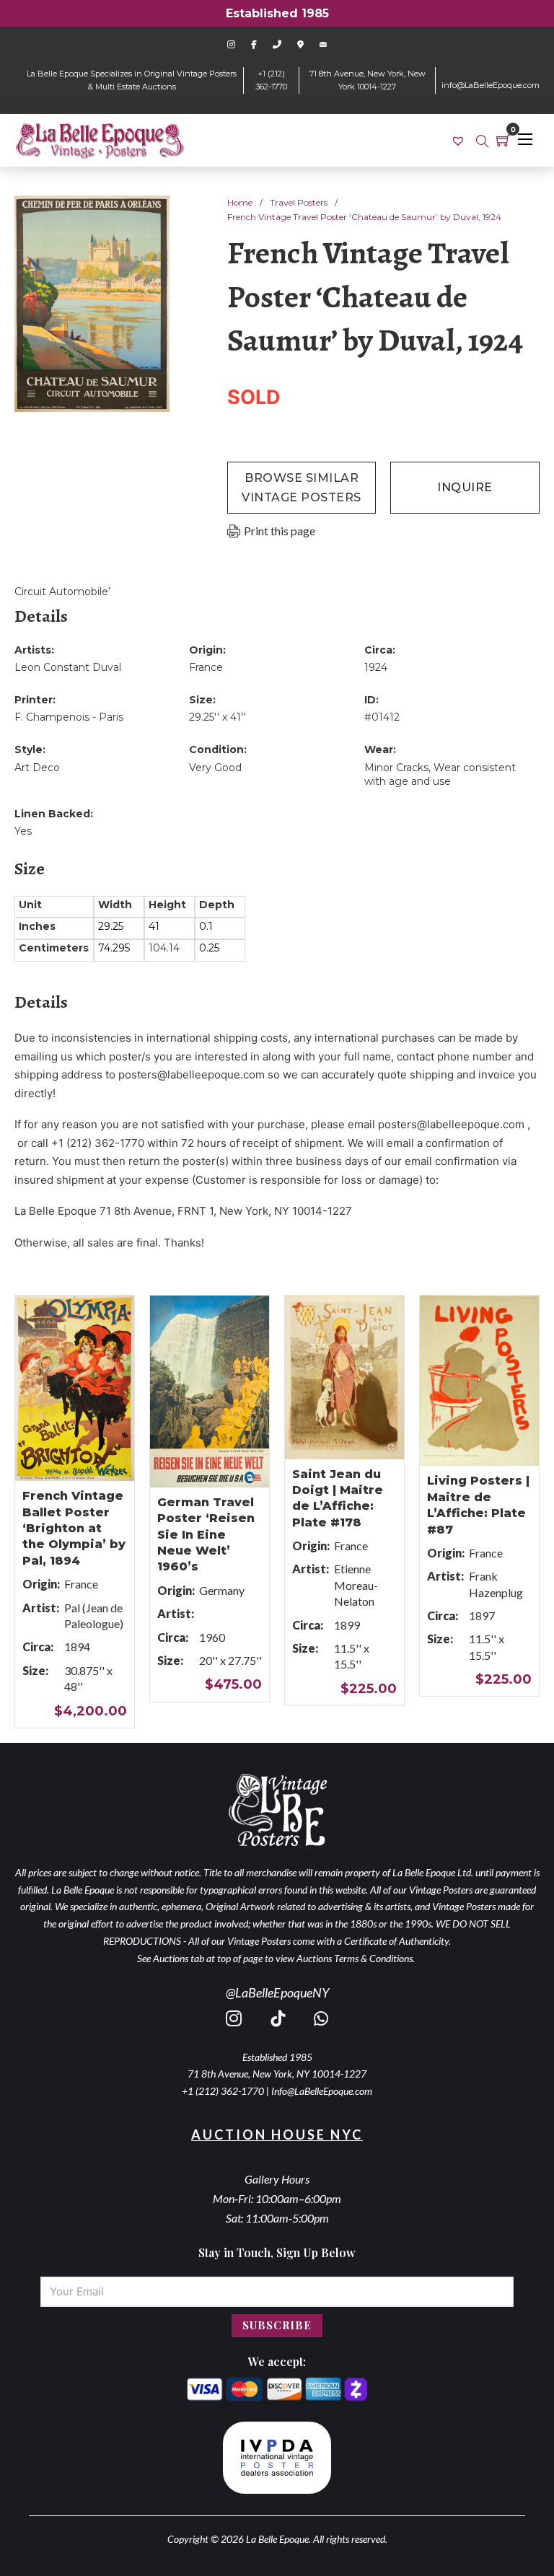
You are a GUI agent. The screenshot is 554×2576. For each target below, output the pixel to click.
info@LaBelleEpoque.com (491, 85)
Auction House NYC (277, 2135)
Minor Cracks (396, 768)
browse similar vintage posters (302, 488)
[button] (150, 215)
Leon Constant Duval (68, 667)
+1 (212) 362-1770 (223, 2091)
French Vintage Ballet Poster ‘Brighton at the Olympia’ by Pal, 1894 (74, 1528)
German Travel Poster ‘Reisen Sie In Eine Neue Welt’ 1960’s (206, 1535)
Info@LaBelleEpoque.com (322, 2091)
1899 (347, 1625)
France (206, 667)
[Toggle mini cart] (504, 140)
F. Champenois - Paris (69, 717)
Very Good (215, 768)
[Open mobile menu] (525, 139)
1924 (376, 667)
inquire (465, 487)
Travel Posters (299, 202)
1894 (77, 1647)
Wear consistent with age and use (440, 775)
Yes (23, 831)
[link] (460, 140)
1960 (212, 1637)
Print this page (280, 531)
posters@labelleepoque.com (192, 1074)
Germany (222, 1590)
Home (240, 202)
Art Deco (37, 768)
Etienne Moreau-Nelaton (356, 1585)
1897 (482, 1616)
